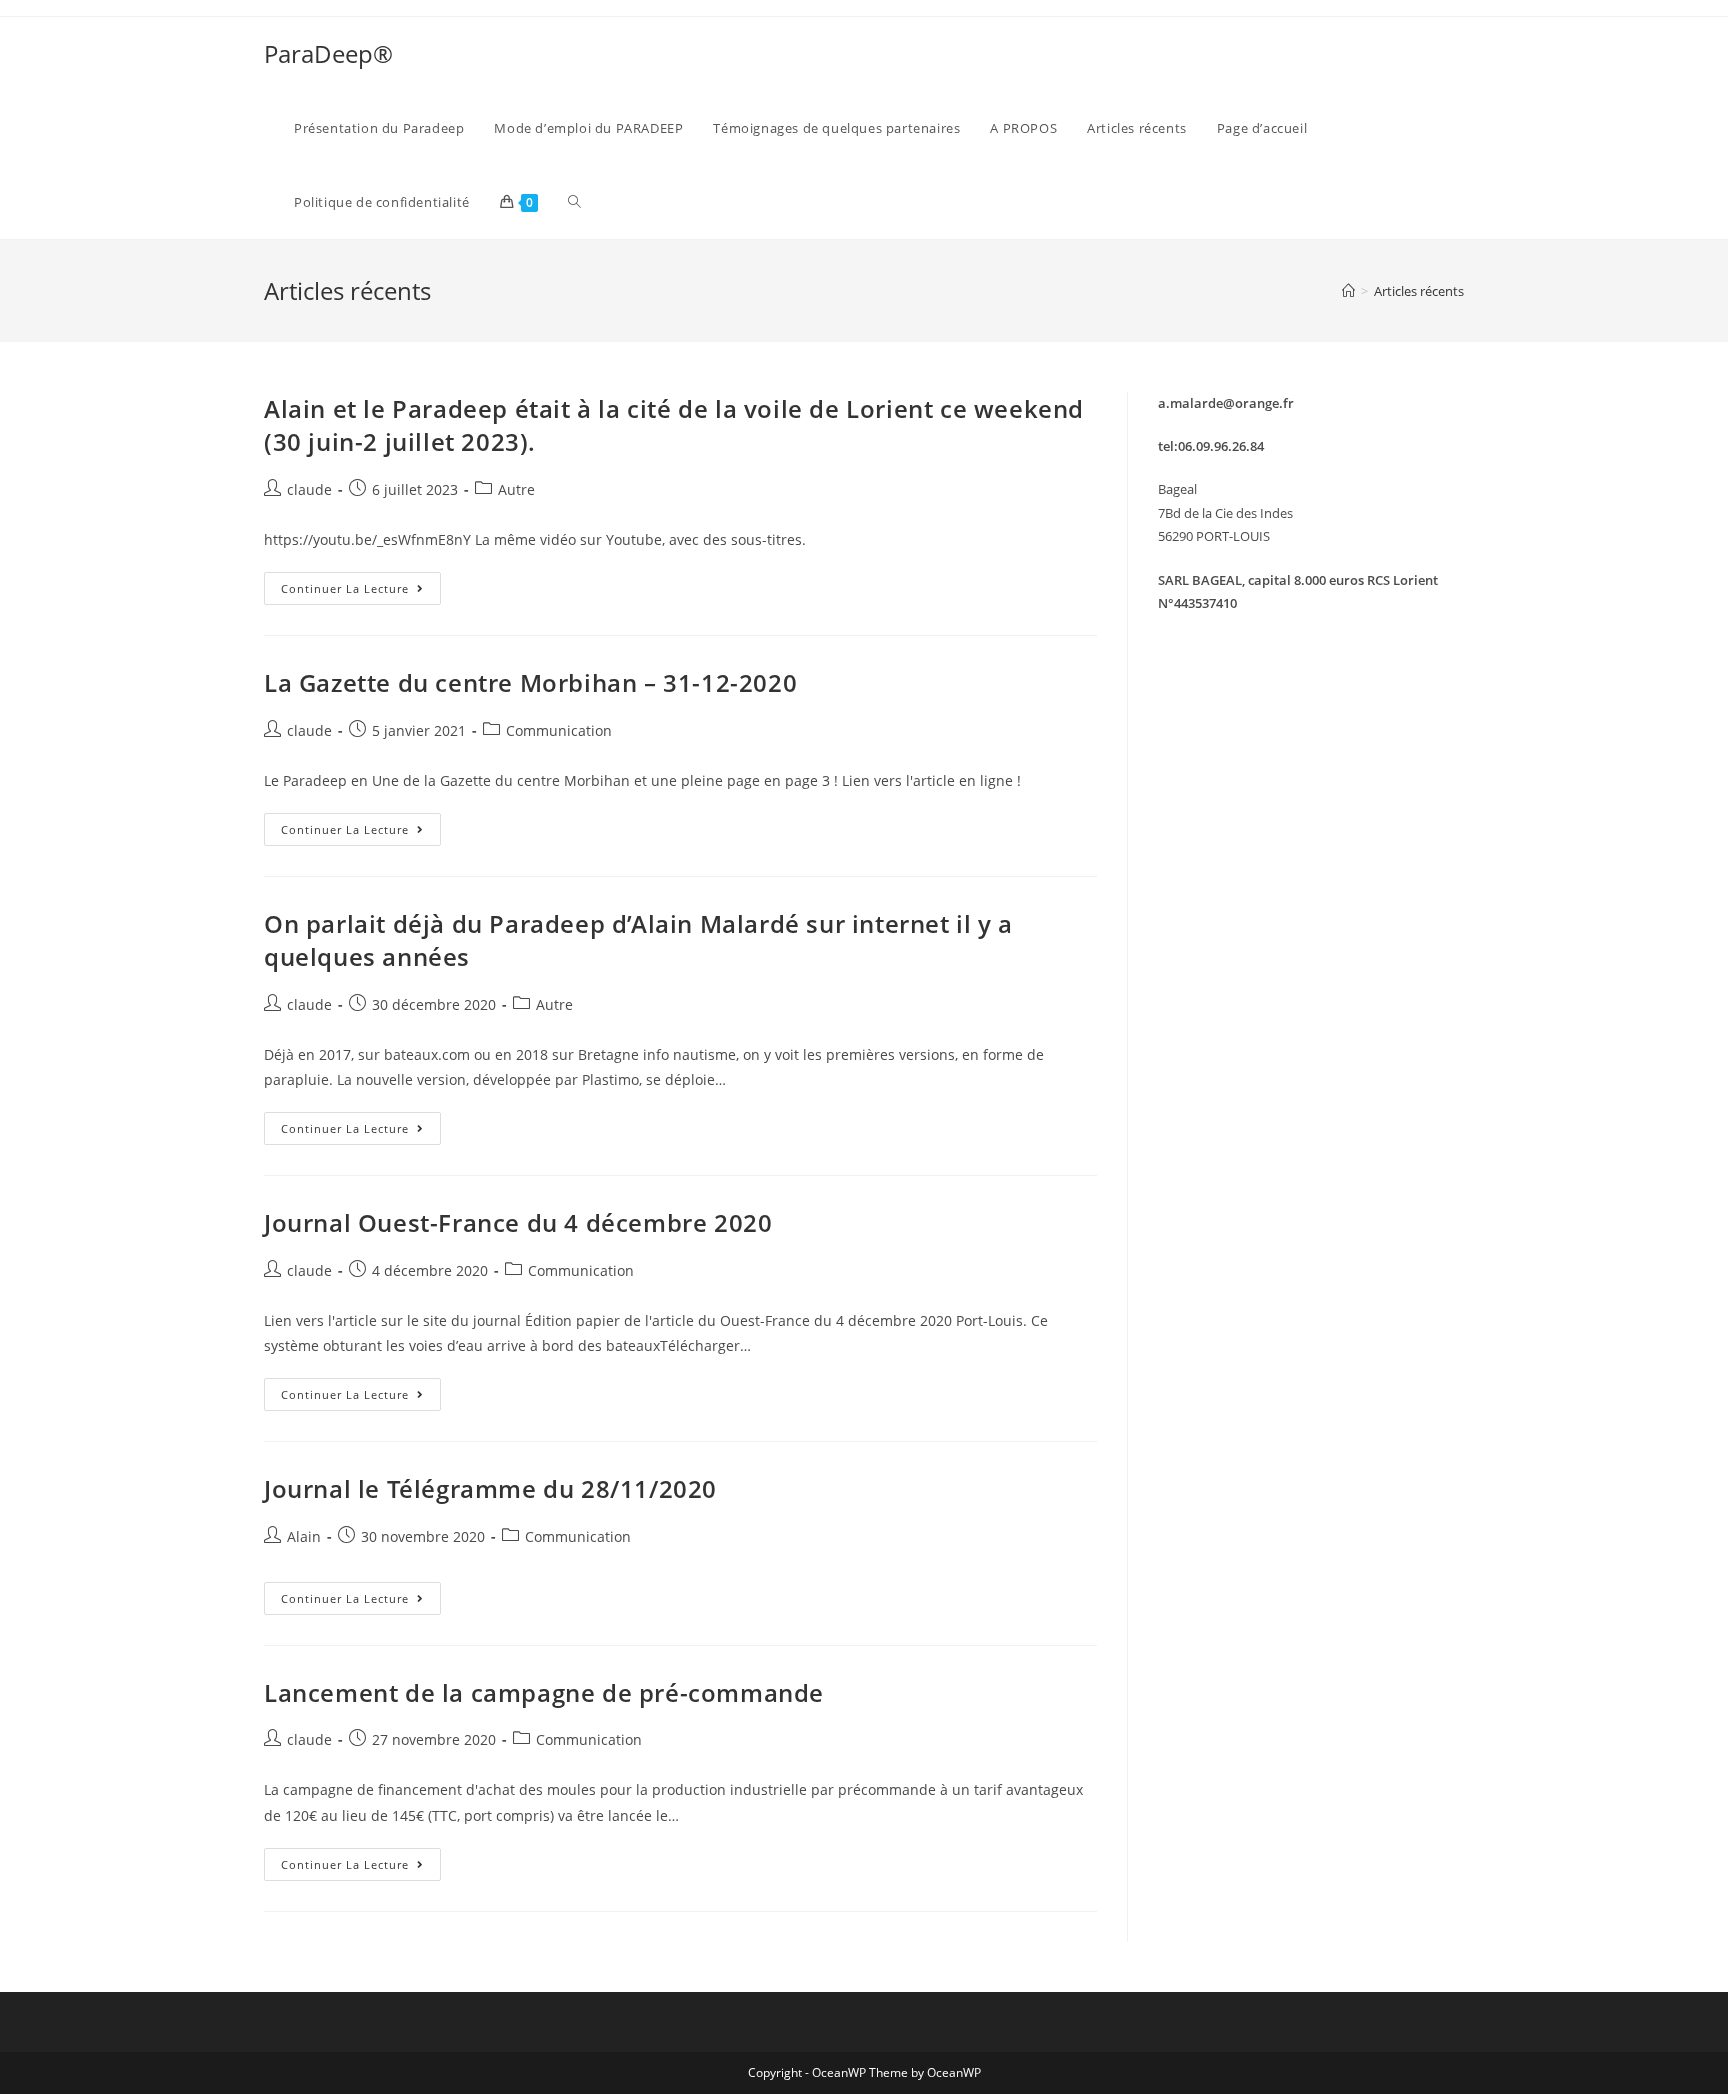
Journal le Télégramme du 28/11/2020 (490, 1488)
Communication (559, 730)
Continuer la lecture (361, 592)
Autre (516, 489)
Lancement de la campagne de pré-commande (544, 1692)
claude (309, 489)
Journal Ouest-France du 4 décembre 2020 (518, 1222)
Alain (304, 1536)
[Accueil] (1348, 291)
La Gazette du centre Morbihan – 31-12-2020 (530, 682)
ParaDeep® (328, 53)
